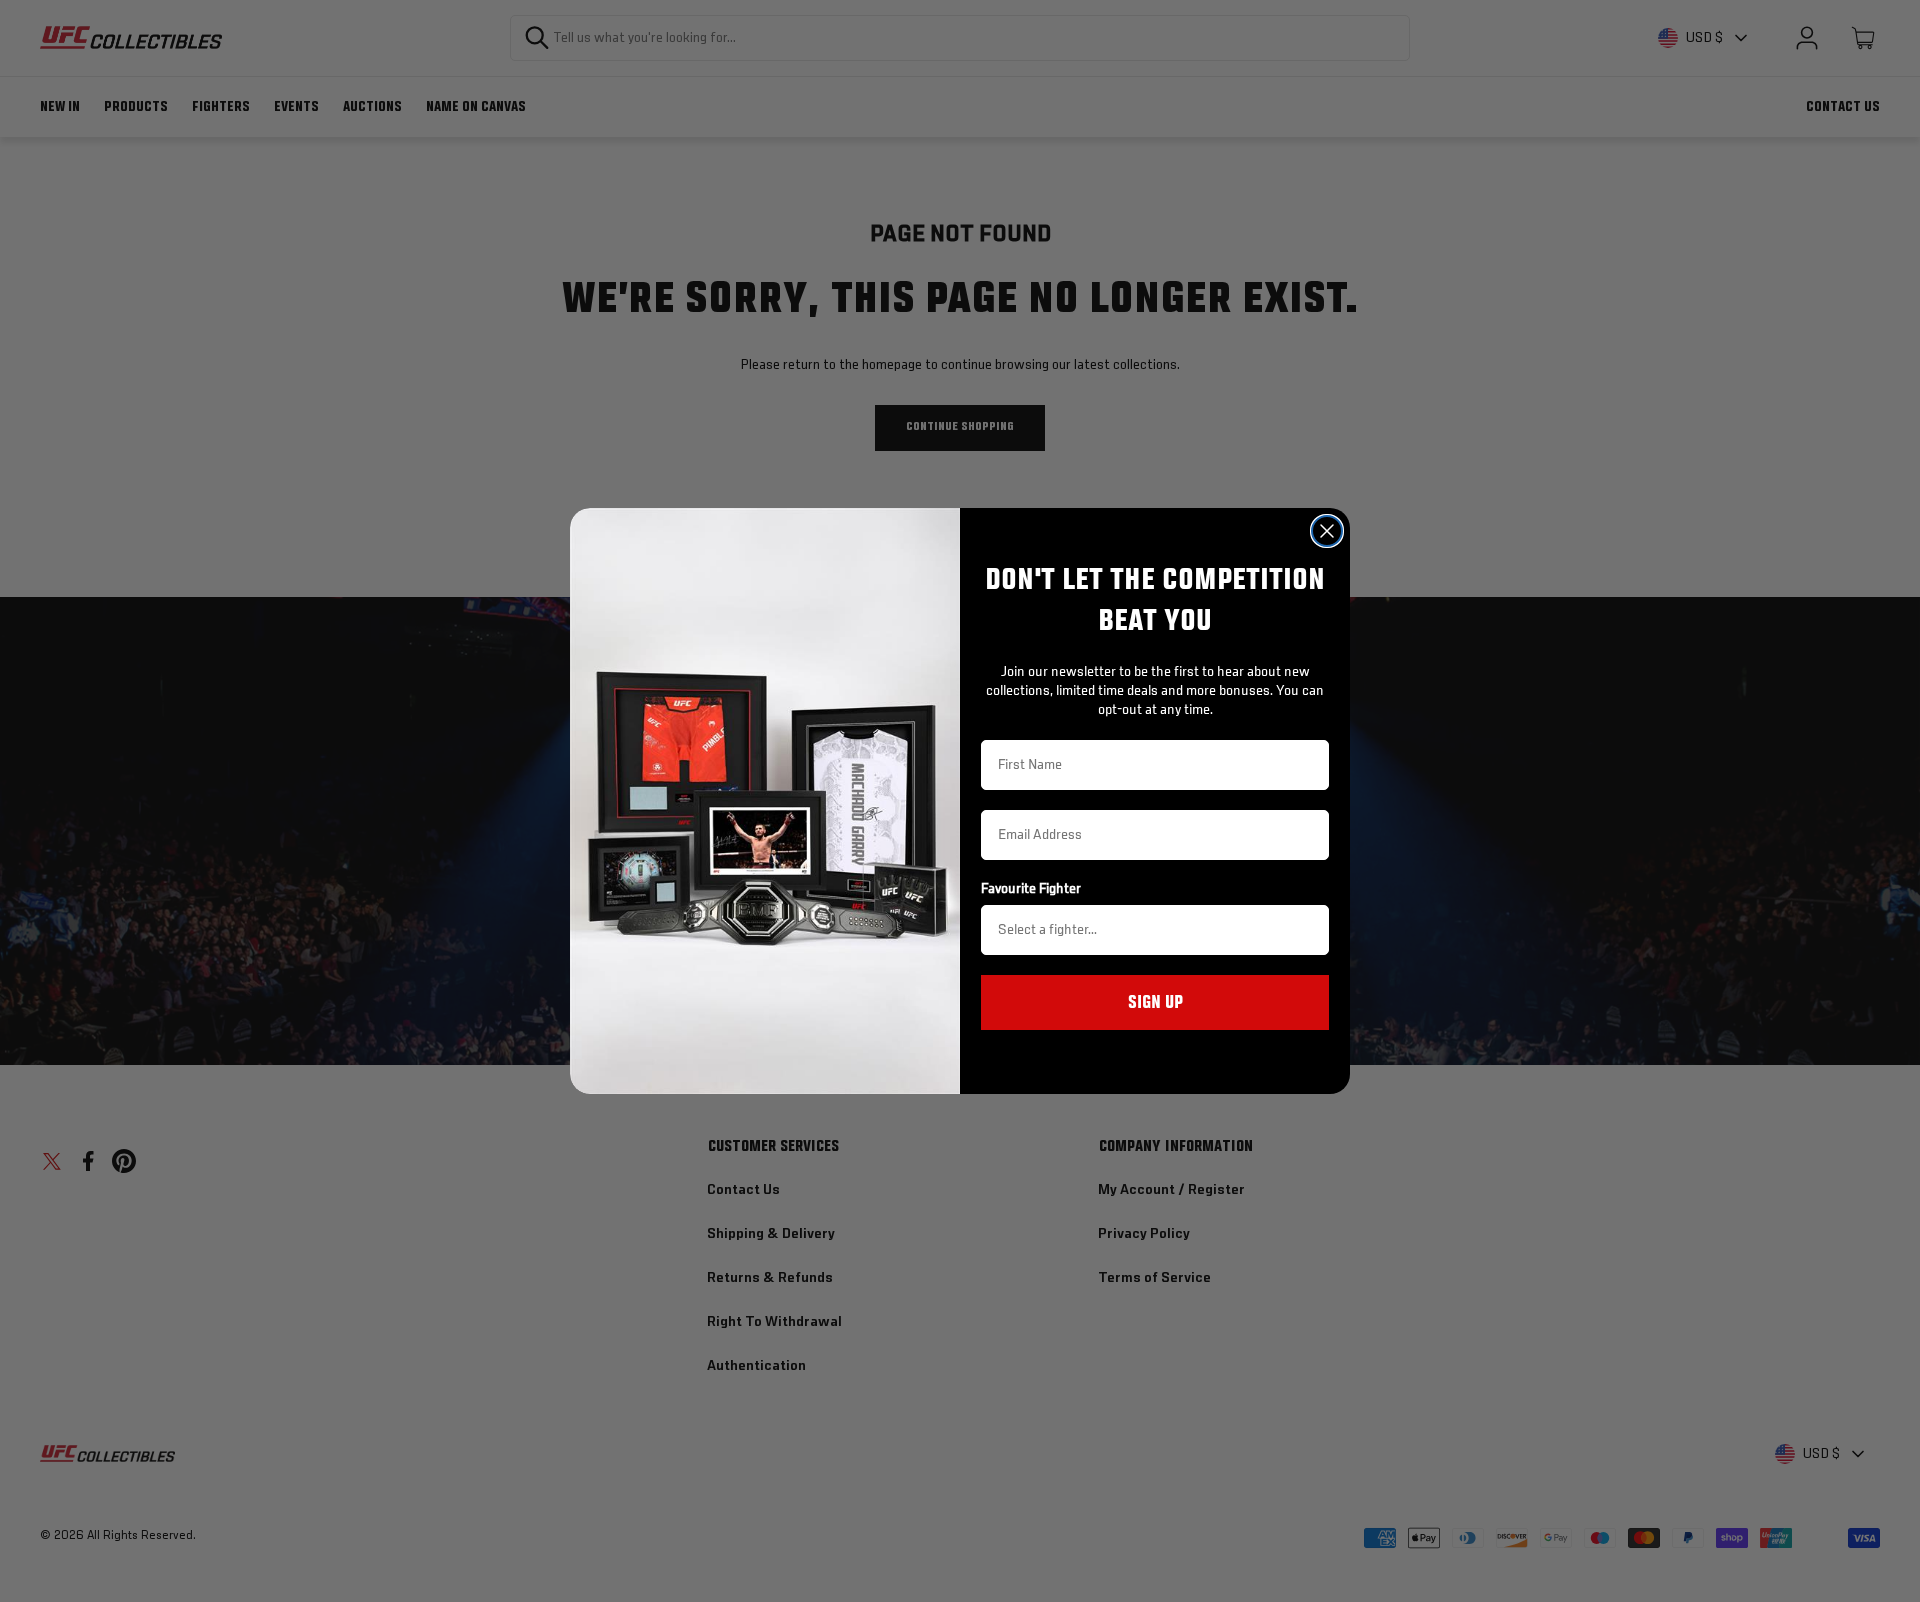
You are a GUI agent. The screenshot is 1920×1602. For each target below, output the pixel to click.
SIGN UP (1155, 1003)
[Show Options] (1310, 930)
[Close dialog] (1327, 531)
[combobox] (1149, 930)
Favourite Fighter (1031, 889)
